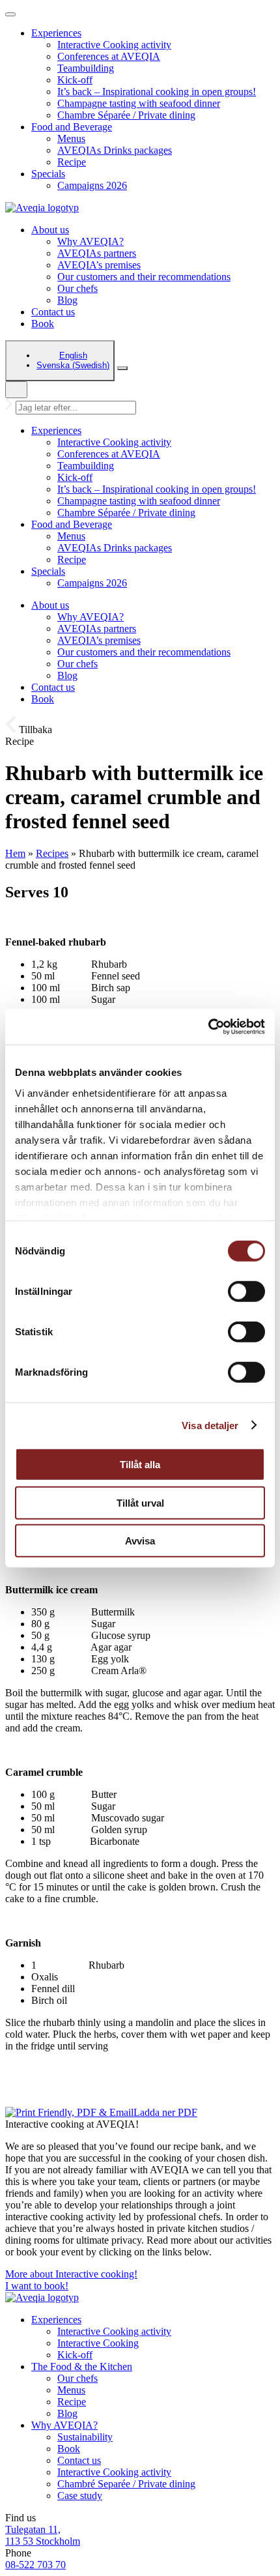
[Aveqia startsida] (42, 208)
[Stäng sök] (16, 390)
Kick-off (75, 80)
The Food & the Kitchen (82, 2366)
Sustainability (85, 2437)
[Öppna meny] (10, 14)
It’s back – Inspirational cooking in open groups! (157, 92)
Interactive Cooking (98, 2343)
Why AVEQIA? (91, 241)
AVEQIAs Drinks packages (115, 150)
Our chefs (77, 288)
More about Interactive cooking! (71, 2274)
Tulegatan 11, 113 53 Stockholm (43, 2535)
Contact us (53, 312)
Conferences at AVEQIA (109, 56)
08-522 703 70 (35, 2565)
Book (43, 324)
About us (50, 230)
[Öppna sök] (122, 368)
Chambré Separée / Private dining (126, 2484)
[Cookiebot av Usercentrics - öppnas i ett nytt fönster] (208, 1026)
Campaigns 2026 (92, 185)
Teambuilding (86, 68)
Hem (15, 853)
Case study (80, 2496)
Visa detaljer (210, 1425)
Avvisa (140, 1541)
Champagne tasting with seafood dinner (139, 103)
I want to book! (37, 2286)
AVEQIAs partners (97, 253)
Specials (48, 174)
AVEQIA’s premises (99, 265)
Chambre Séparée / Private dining (126, 115)
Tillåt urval (140, 1502)
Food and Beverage (72, 127)
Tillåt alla (140, 1465)
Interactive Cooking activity (114, 45)
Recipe (72, 162)
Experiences (56, 33)
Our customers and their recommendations (144, 277)
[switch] (246, 1292)
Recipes (52, 853)
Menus (71, 138)
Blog (67, 300)
